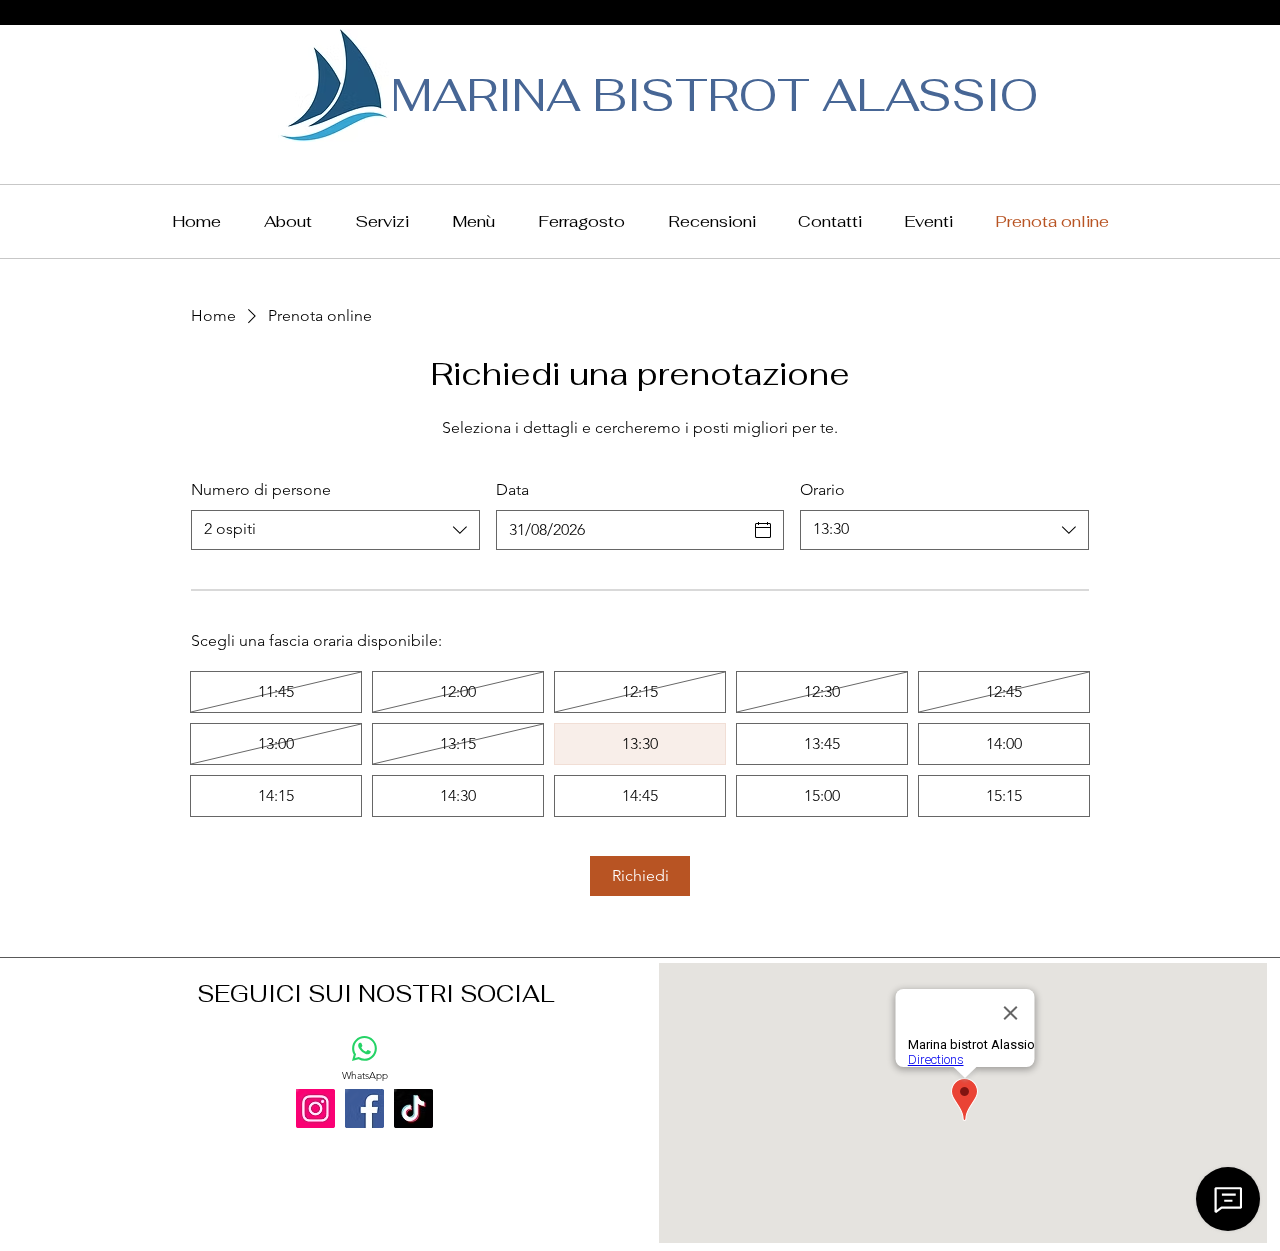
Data (512, 489)
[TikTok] (413, 1108)
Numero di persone (261, 489)
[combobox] (335, 530)
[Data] (763, 530)
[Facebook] (364, 1108)
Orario (822, 489)
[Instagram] (315, 1108)
